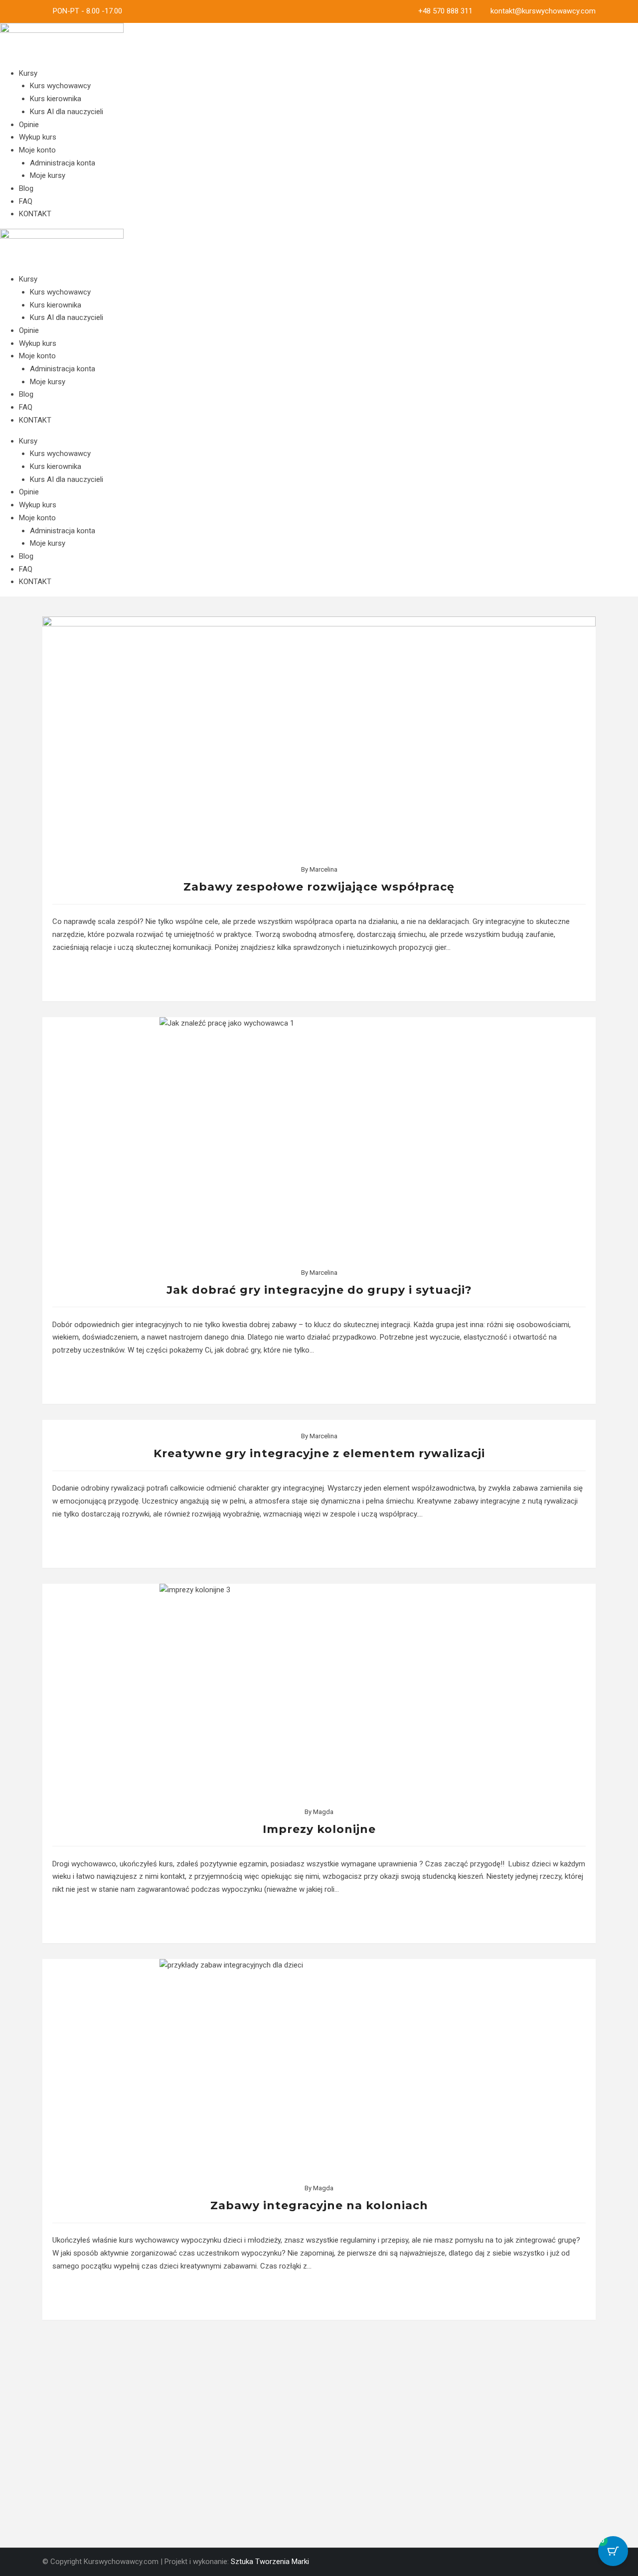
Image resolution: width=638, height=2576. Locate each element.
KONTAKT (35, 214)
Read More (319, 977)
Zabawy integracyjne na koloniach (319, 2205)
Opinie (29, 125)
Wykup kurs (38, 137)
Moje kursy (48, 175)
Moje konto (37, 150)
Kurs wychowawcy (60, 86)
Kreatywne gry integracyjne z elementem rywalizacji (319, 1453)
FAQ (26, 201)
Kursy (28, 73)
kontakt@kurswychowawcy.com (543, 11)
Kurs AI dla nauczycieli (67, 112)
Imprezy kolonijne (319, 1829)
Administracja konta (63, 163)
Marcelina (323, 869)
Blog (26, 188)
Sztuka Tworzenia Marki (270, 2562)
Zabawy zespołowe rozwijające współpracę (319, 887)
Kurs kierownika (56, 99)
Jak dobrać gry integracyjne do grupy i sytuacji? (319, 1290)
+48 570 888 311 (445, 11)
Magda (323, 1812)
